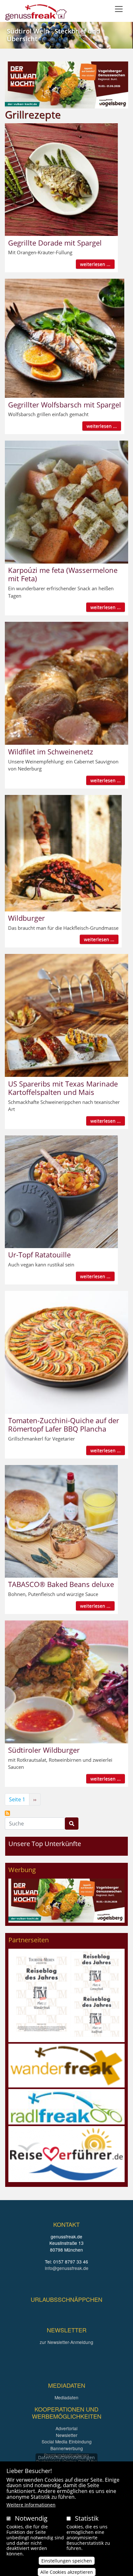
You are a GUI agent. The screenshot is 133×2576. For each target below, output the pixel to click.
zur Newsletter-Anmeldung (66, 2342)
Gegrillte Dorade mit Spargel (55, 243)
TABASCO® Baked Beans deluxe (61, 1584)
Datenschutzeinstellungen (66, 2457)
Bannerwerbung (67, 2448)
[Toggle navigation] (119, 9)
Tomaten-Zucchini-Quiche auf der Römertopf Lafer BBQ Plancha (64, 1424)
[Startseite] (36, 12)
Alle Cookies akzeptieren (67, 2572)
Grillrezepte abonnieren (7, 1813)
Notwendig (31, 2518)
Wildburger (26, 918)
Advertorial (66, 2428)
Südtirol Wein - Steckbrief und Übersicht (53, 35)
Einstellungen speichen (67, 2561)
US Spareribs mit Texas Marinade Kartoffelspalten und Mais (63, 1088)
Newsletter (67, 2435)
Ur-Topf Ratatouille (39, 1255)
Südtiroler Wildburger (44, 1750)
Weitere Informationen (31, 2505)
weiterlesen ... (95, 264)
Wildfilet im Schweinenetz (51, 751)
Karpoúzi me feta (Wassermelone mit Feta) (63, 574)
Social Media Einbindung (67, 2441)
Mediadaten (66, 2397)
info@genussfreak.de (67, 2268)
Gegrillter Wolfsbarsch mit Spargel (65, 405)
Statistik (87, 2518)
